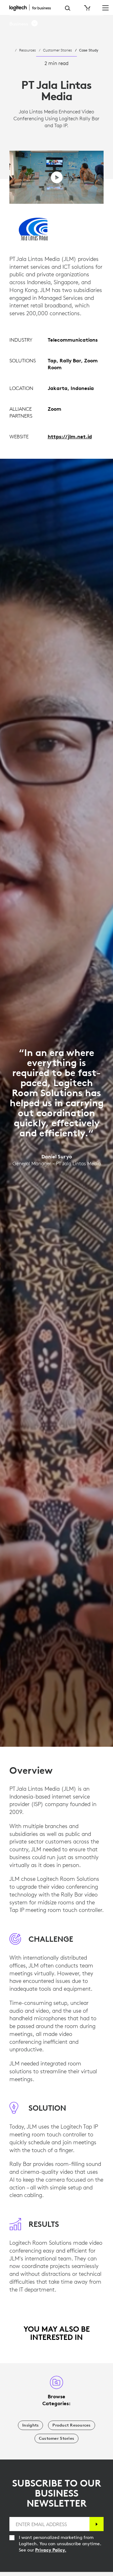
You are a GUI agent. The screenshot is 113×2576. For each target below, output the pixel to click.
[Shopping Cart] (87, 8)
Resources (27, 50)
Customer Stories (57, 50)
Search (68, 8)
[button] (24, 24)
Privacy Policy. (51, 2550)
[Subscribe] (97, 2524)
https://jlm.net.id (70, 436)
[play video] (57, 177)
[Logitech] (32, 8)
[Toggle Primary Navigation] (105, 8)
